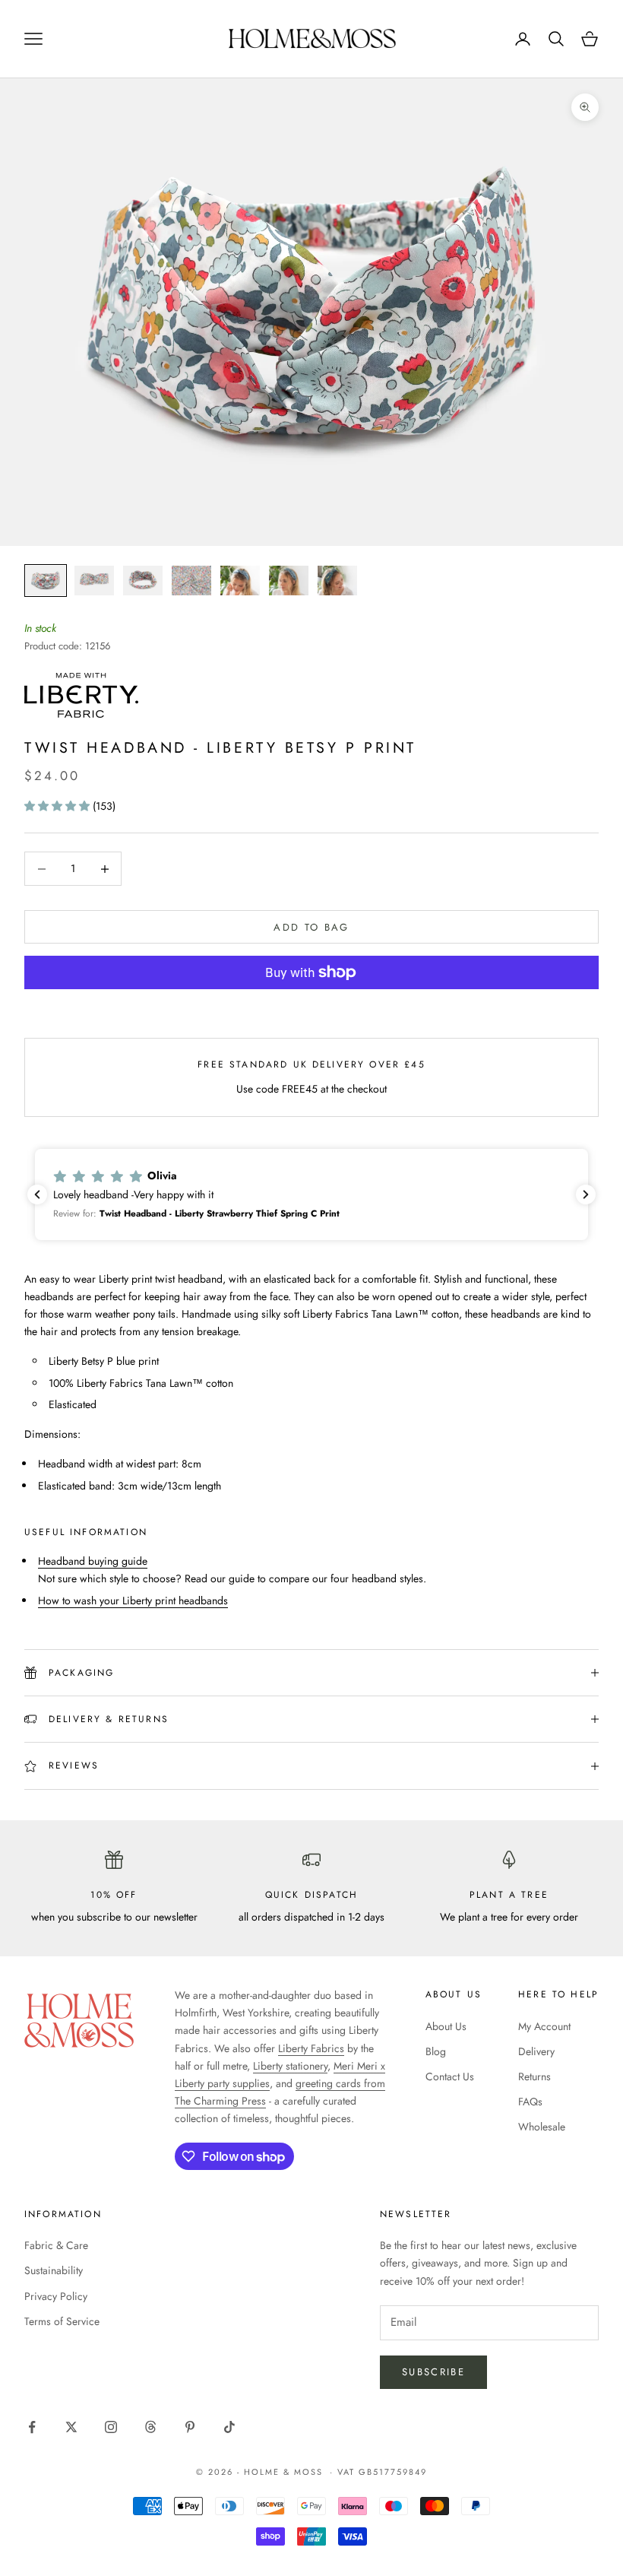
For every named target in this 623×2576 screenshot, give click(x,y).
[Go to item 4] (191, 581)
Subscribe (433, 2372)
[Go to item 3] (143, 581)
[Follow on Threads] (150, 2427)
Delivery (536, 2051)
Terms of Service (62, 2321)
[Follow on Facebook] (32, 2427)
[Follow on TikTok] (229, 2427)
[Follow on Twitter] (71, 2427)
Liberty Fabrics (311, 2048)
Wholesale (542, 2127)
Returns (534, 2076)
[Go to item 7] (337, 581)
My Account (544, 2026)
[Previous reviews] (37, 1194)
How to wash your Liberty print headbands (133, 1600)
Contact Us (450, 2076)
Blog (436, 2051)
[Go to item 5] (240, 581)
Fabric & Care (56, 2245)
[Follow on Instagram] (111, 2427)
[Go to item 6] (289, 581)
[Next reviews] (586, 1194)
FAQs (530, 2102)
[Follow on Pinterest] (190, 2427)
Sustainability (54, 2270)
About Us (446, 2026)
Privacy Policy (56, 2296)
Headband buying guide (93, 1561)
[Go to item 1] (46, 581)
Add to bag (311, 927)
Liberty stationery (290, 2066)
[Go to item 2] (94, 581)
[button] (59, 806)
